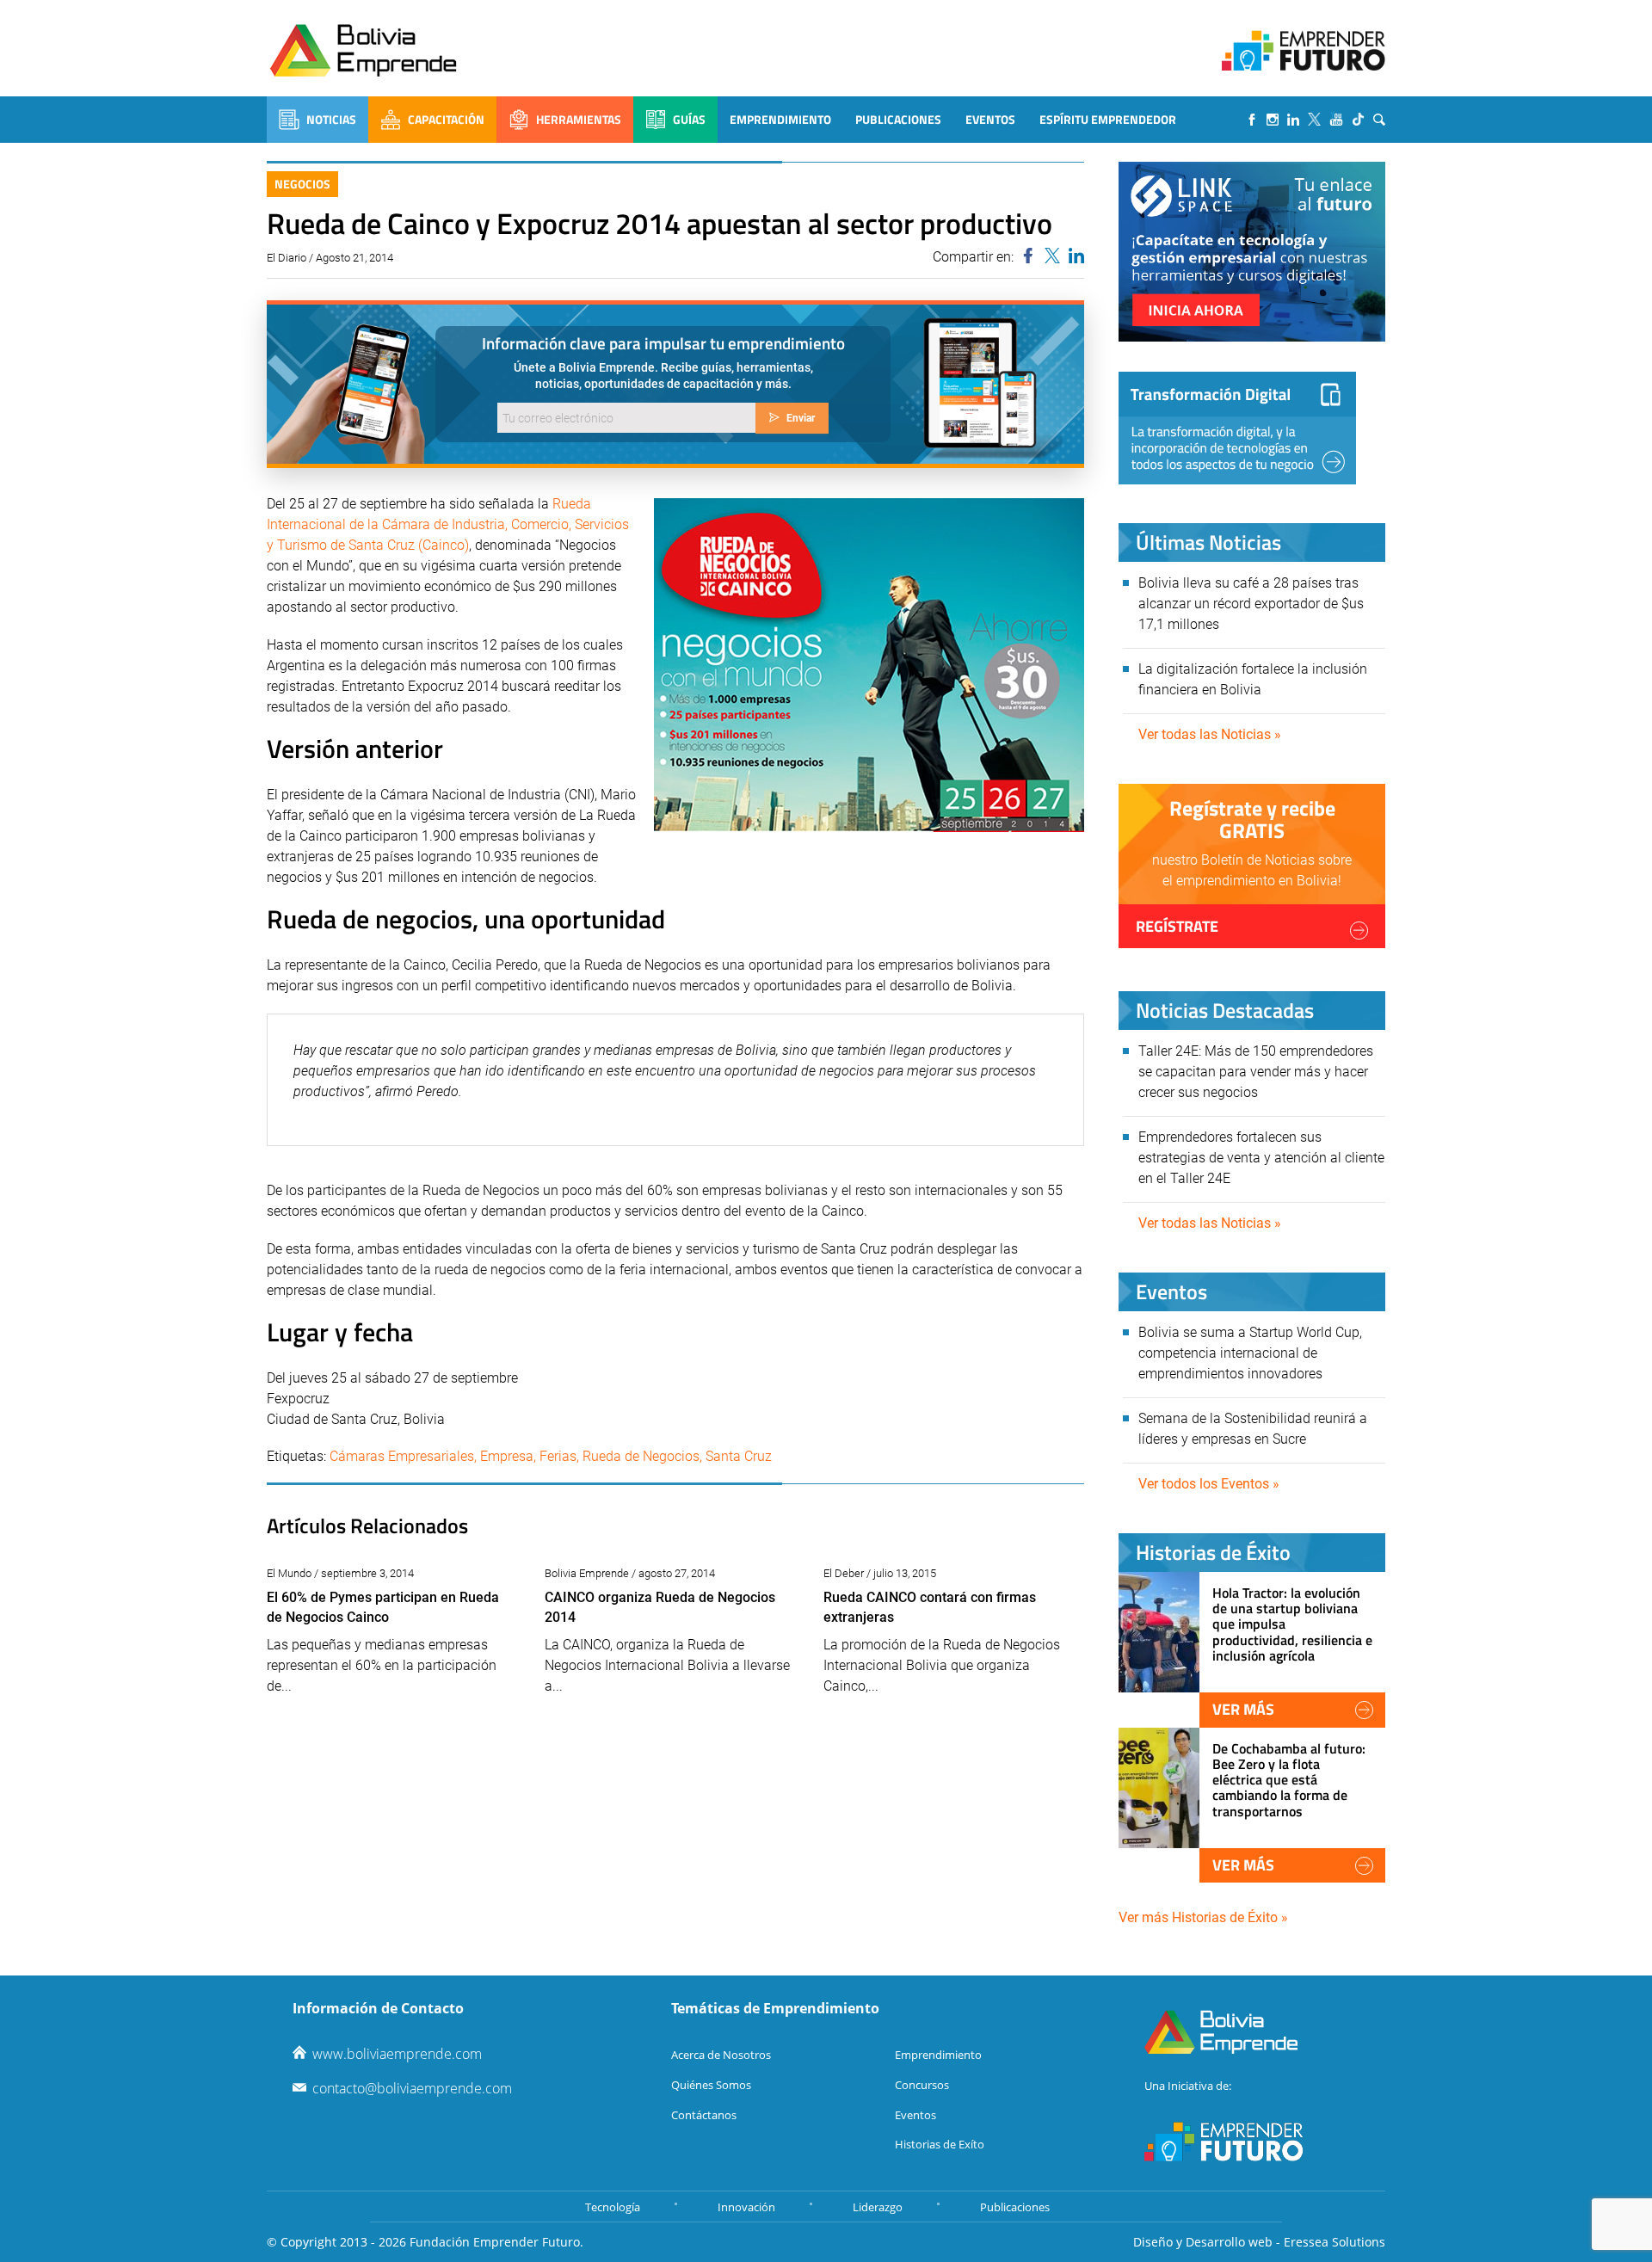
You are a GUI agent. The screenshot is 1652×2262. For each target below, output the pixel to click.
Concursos (922, 2085)
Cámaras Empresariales (402, 1456)
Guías (689, 119)
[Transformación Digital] (1237, 428)
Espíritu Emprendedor (1108, 119)
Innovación (746, 2207)
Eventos (990, 119)
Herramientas (579, 119)
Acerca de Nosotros (721, 2055)
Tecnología (613, 2207)
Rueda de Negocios (641, 1456)
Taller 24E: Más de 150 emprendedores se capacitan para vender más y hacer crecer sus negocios (1256, 1072)
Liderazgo (878, 2207)
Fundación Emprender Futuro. (496, 2242)
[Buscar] (1379, 120)
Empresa (507, 1456)
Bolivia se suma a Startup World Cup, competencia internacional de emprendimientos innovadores (1250, 1353)
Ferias (558, 1456)
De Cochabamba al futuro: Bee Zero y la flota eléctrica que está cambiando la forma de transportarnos (1289, 1780)
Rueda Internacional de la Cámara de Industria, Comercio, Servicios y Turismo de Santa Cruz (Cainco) (448, 524)
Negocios (302, 184)
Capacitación (446, 119)
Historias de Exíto (940, 2144)
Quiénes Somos (711, 2085)
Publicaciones (898, 119)
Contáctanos (704, 2115)
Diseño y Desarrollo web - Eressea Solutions (1259, 2242)
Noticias (331, 119)
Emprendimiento (780, 119)
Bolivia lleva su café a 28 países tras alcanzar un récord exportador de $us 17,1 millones (1251, 604)
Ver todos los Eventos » (1209, 1484)
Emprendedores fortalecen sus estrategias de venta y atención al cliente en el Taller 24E (1261, 1158)
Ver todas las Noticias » (1210, 734)
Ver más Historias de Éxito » (1203, 1917)
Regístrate (1177, 926)
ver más (1243, 1709)
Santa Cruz (739, 1456)
